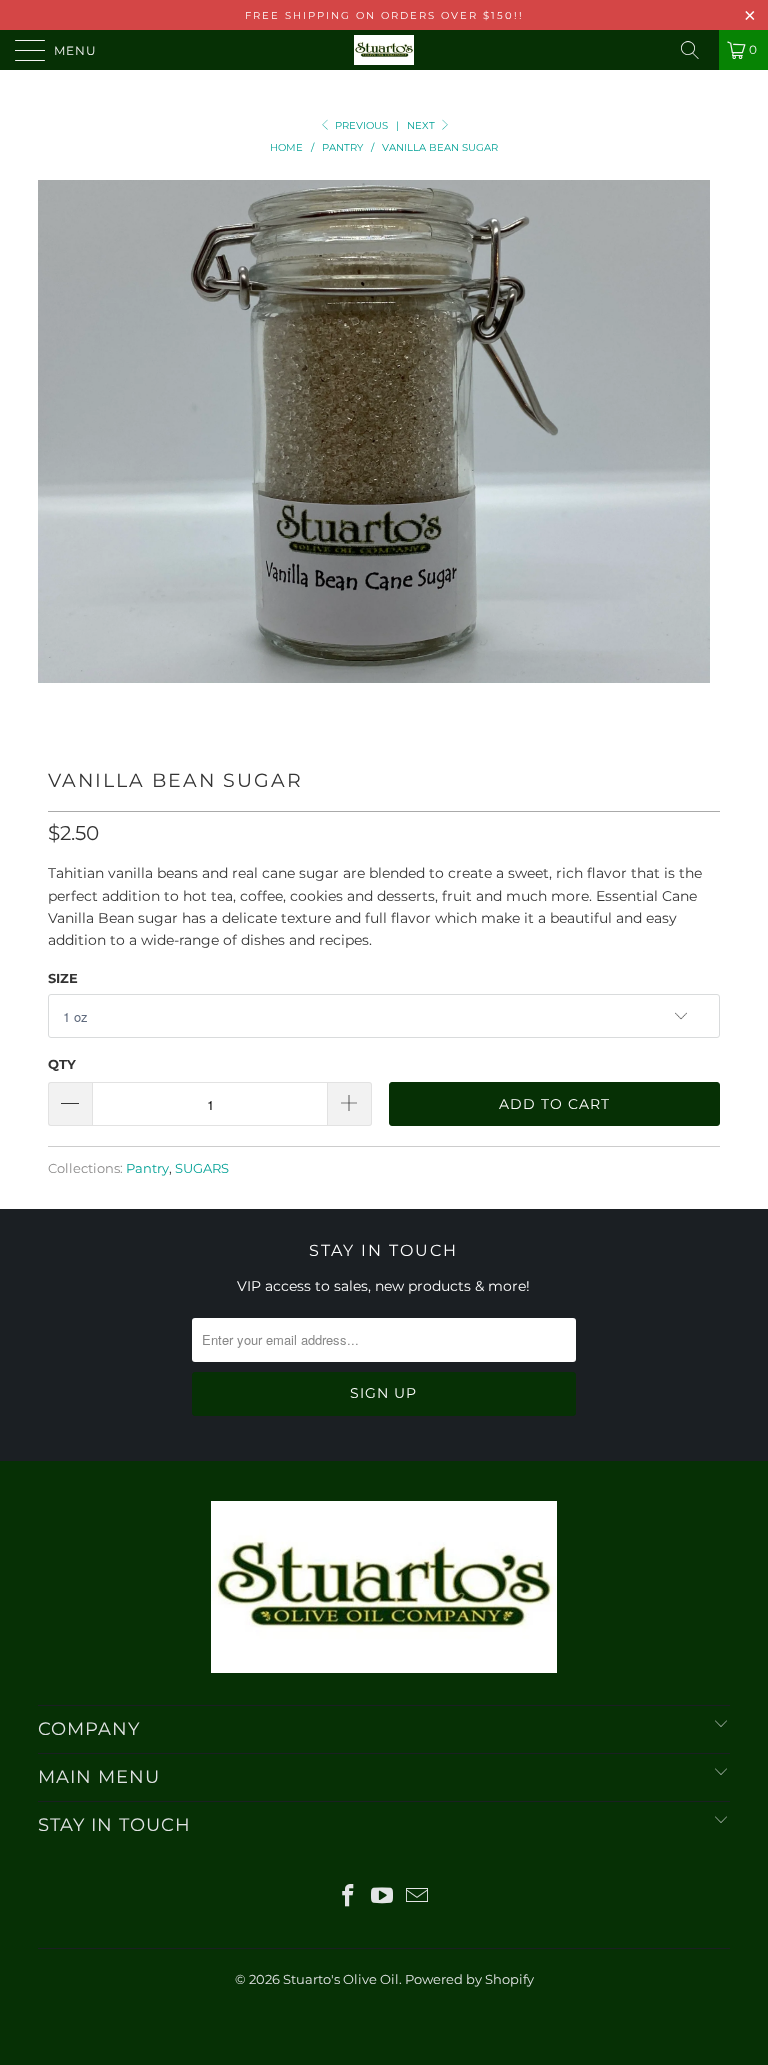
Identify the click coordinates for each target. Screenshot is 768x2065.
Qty (62, 1064)
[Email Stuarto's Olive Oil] (418, 1897)
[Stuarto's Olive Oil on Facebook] (348, 1897)
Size (63, 978)
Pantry (147, 1168)
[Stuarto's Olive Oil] (384, 50)
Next (422, 125)
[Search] (697, 50)
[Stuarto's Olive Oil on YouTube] (383, 1897)
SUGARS (202, 1168)
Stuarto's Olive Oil (341, 1979)
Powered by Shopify (469, 1979)
